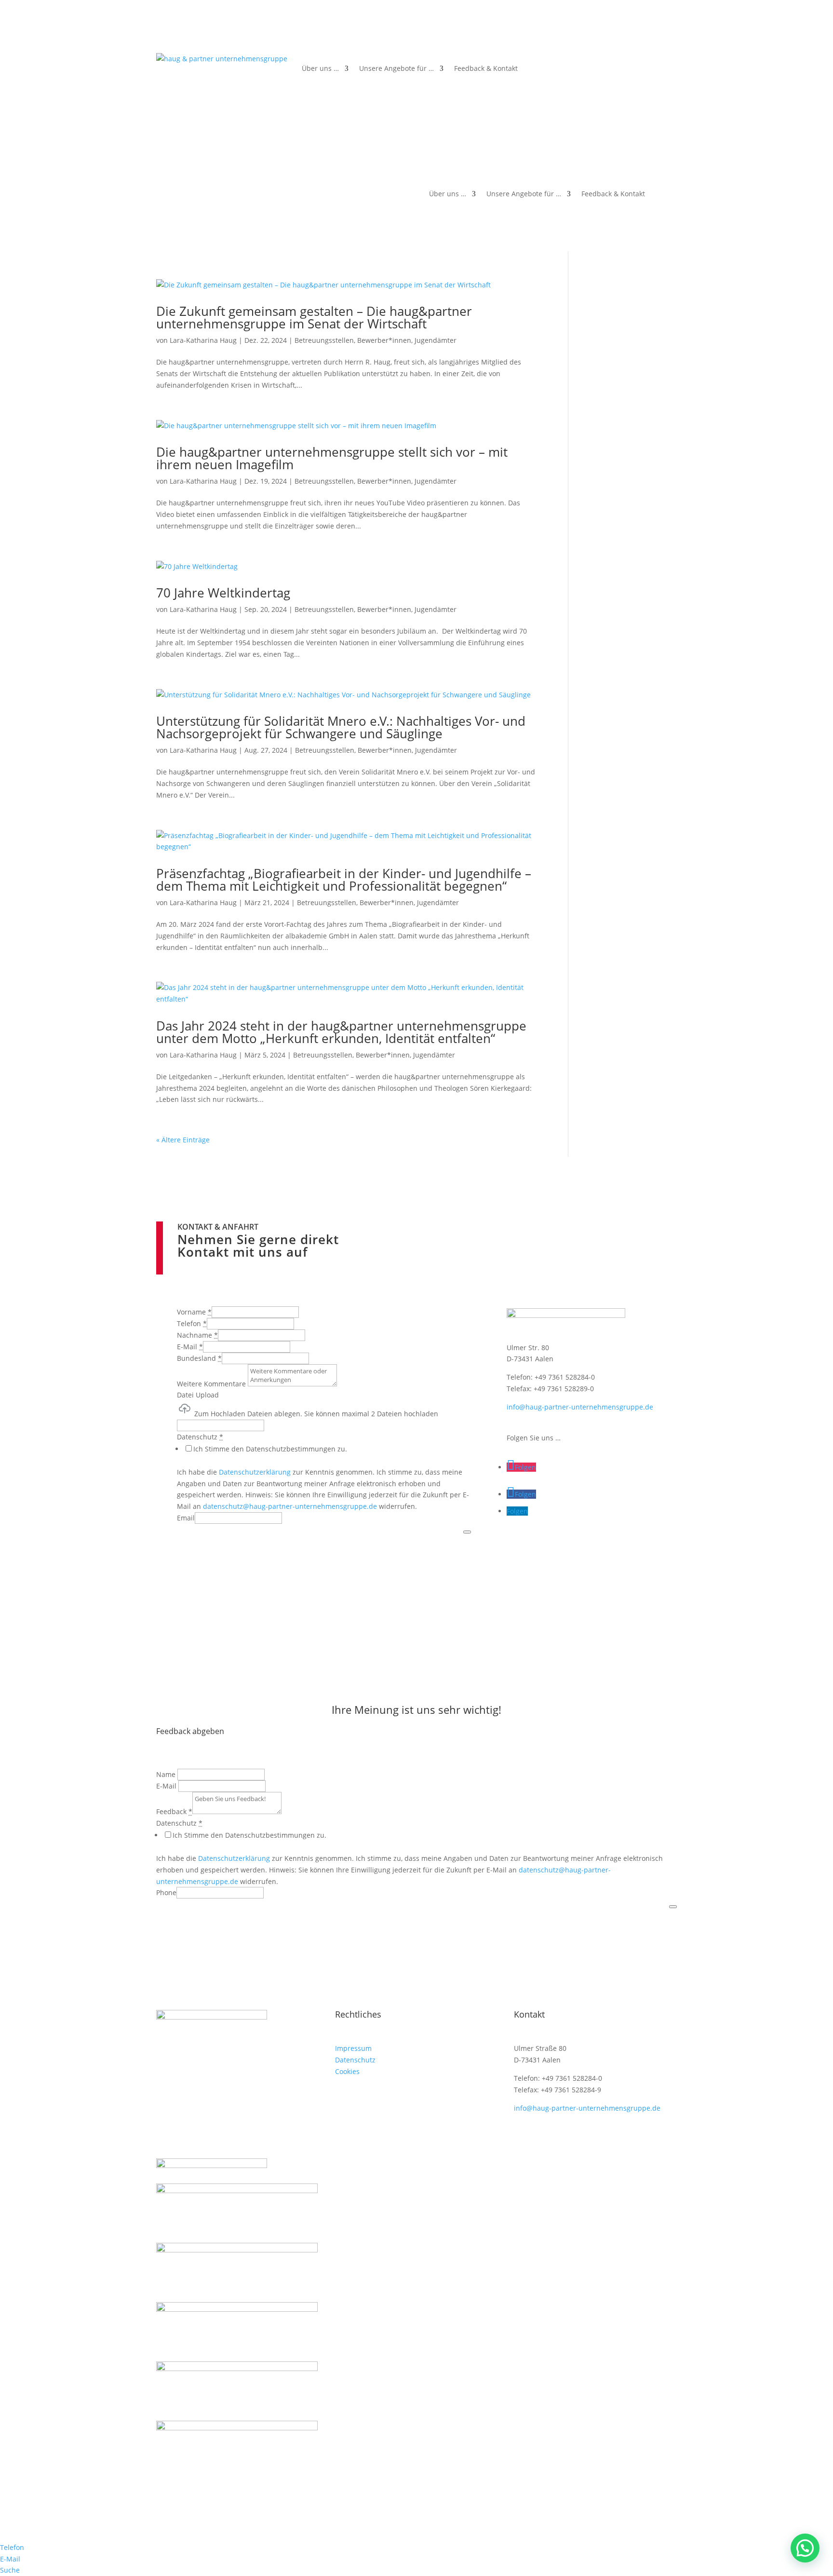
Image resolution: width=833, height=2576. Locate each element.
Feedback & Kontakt (486, 68)
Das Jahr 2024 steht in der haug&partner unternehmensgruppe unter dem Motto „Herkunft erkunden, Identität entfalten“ (341, 1032)
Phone (166, 1892)
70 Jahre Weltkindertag (223, 593)
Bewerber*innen (384, 340)
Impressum (353, 2048)
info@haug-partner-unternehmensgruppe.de (580, 1407)
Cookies (347, 2071)
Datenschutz (355, 2060)
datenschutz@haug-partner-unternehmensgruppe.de (290, 1506)
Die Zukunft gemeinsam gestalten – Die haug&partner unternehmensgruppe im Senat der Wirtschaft (314, 317)
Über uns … (320, 68)
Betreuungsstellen (324, 340)
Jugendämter (436, 340)
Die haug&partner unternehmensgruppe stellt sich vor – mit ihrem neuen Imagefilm (332, 458)
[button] (805, 2548)
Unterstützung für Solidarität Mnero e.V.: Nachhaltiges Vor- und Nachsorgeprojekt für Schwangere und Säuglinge (341, 727)
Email (186, 1518)
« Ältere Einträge (183, 1140)
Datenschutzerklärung (255, 1472)
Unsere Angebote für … (396, 68)
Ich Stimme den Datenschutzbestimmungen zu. (270, 1449)
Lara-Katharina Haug (203, 340)
